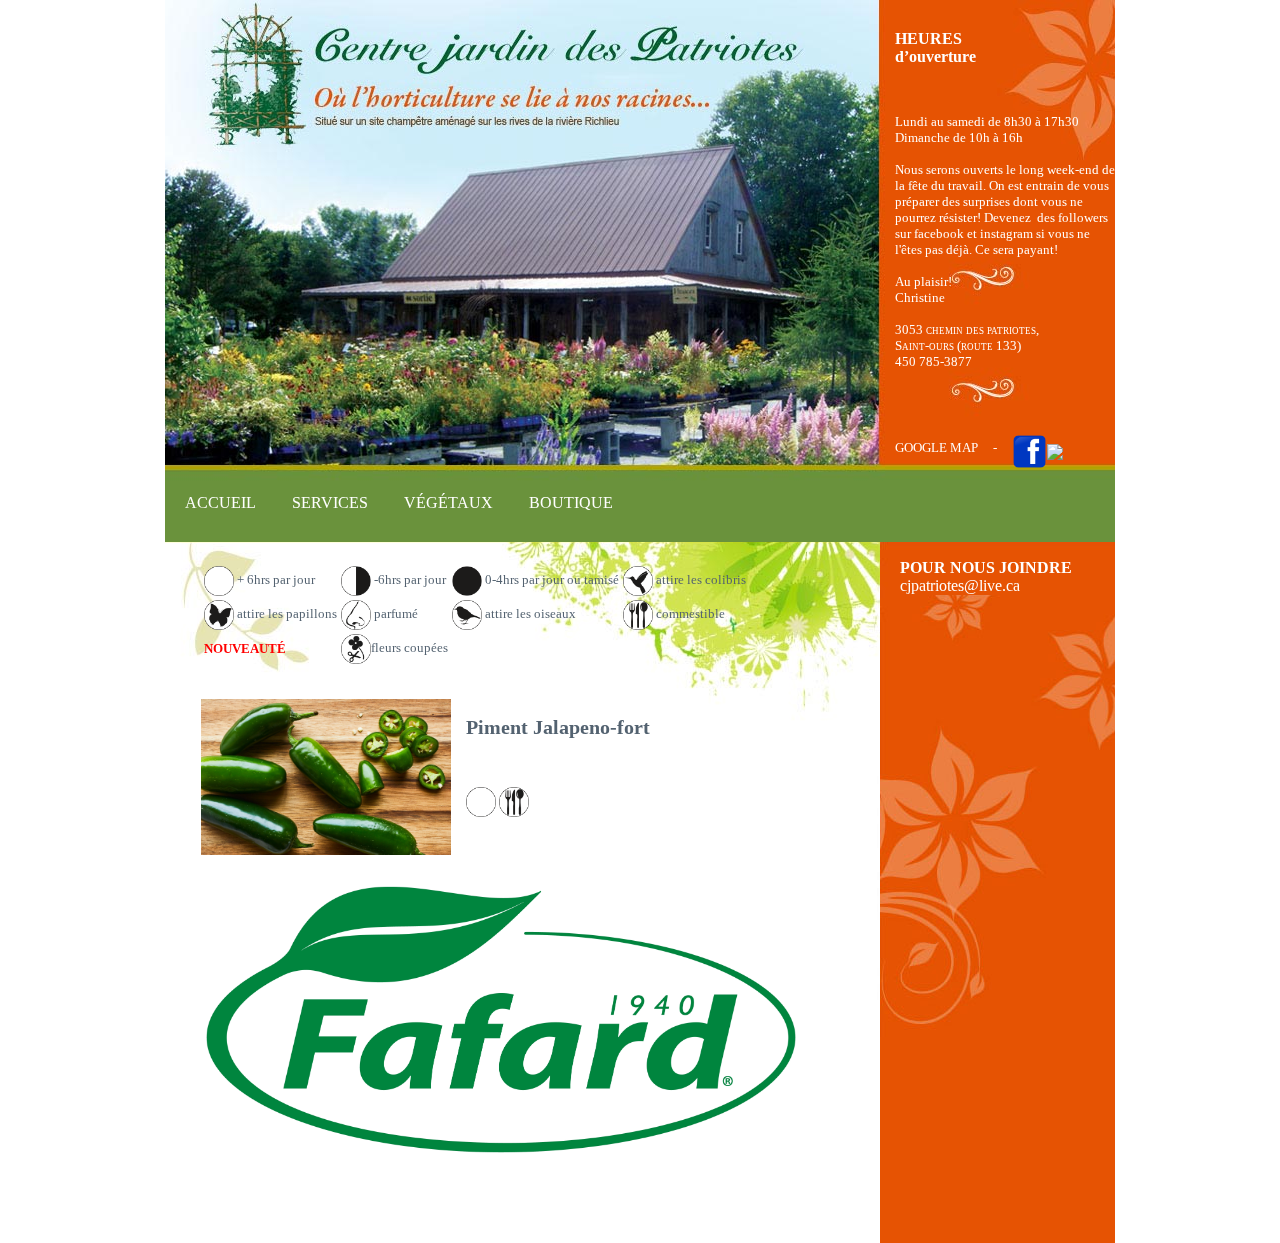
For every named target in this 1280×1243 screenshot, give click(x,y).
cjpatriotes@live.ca (960, 585)
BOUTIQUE (571, 502)
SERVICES (330, 502)
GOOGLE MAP (936, 447)
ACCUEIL (220, 502)
